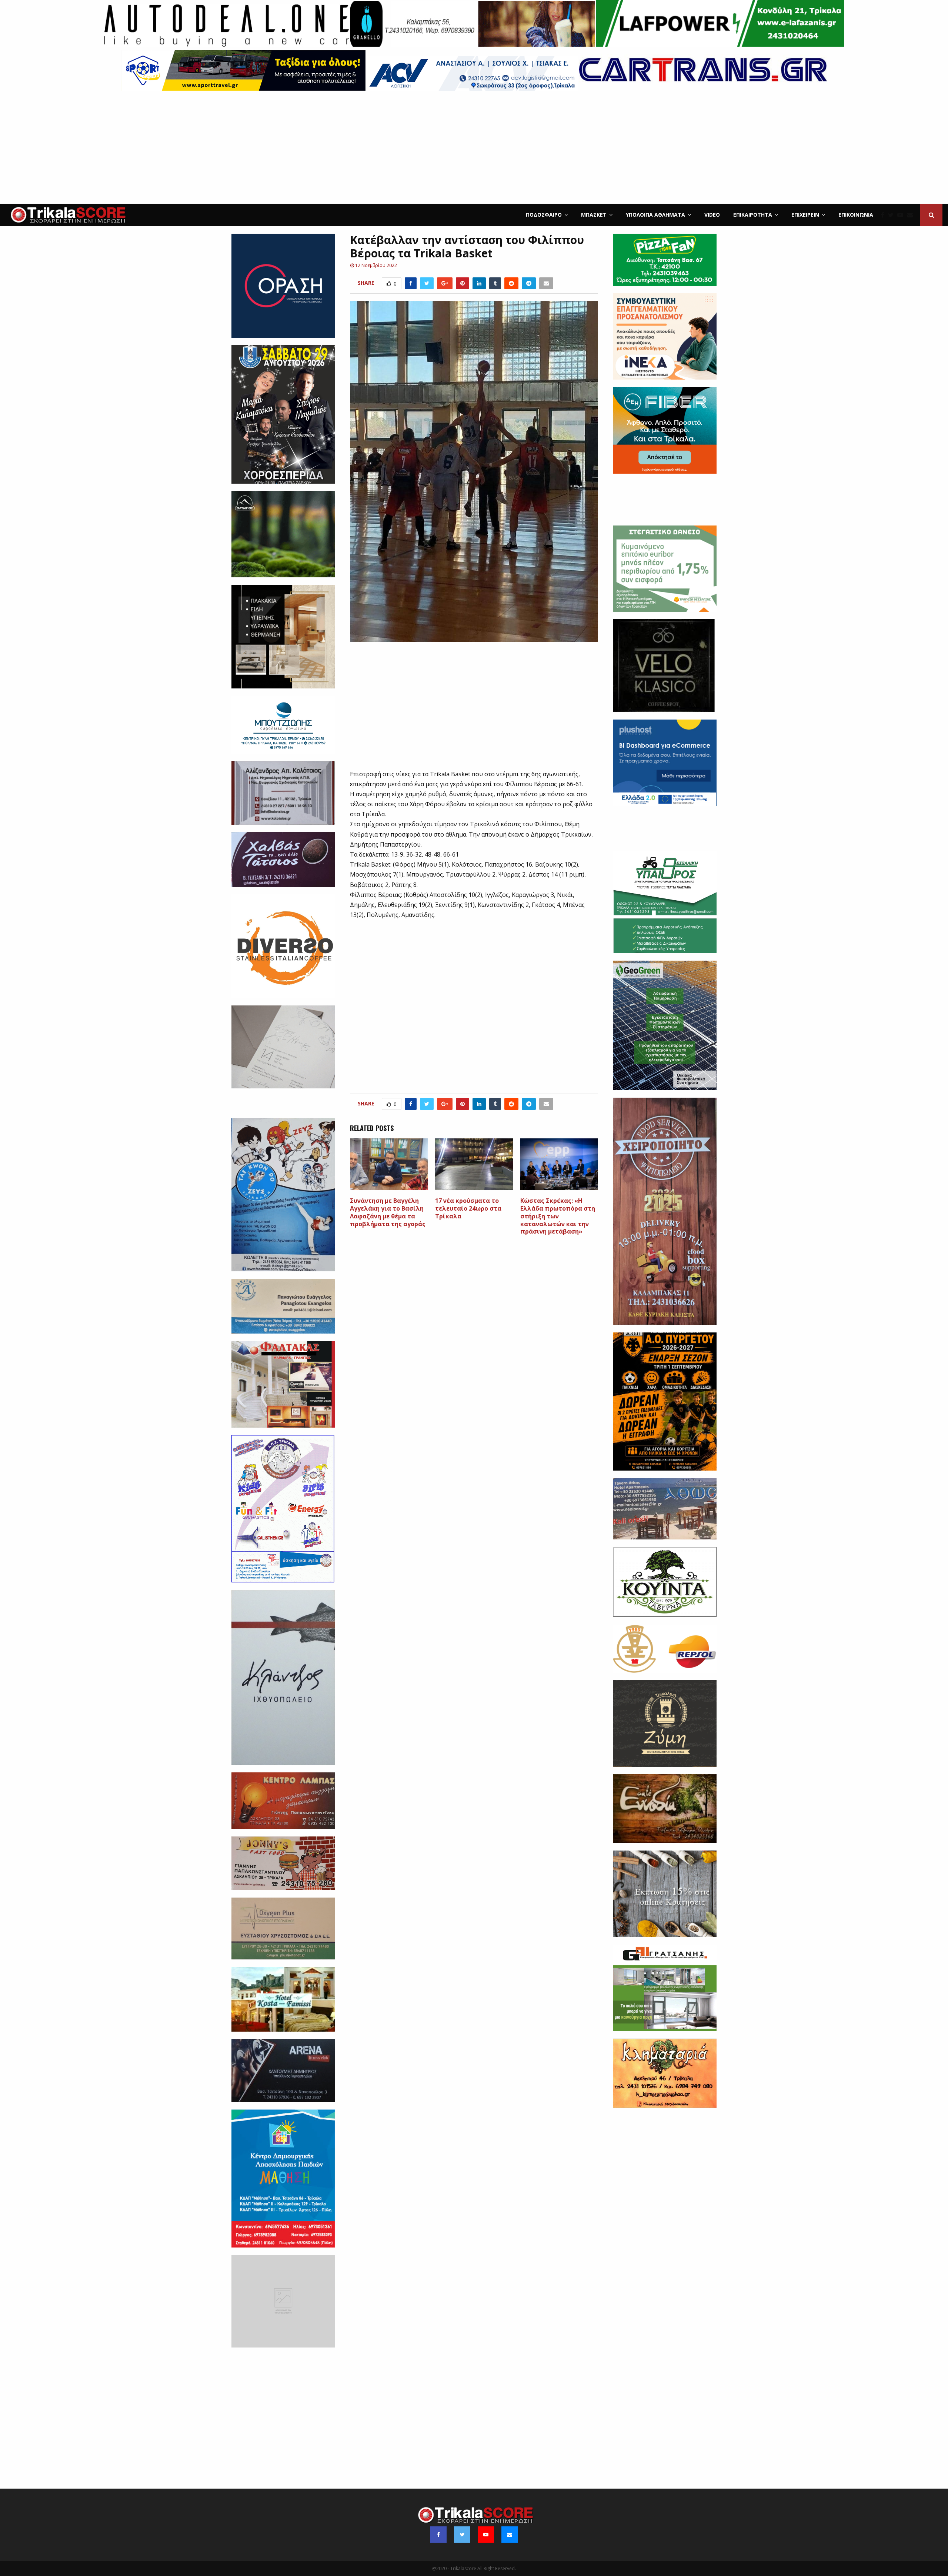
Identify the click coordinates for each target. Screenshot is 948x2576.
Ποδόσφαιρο (544, 215)
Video (712, 215)
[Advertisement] (474, 148)
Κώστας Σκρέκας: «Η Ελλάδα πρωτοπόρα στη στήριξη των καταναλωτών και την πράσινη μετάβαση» (558, 1216)
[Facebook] (884, 215)
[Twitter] (893, 215)
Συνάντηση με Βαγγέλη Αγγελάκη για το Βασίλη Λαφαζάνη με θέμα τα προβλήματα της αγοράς (388, 1212)
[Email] (912, 215)
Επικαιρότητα (753, 215)
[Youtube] (902, 215)
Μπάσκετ (594, 215)
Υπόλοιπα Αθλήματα (655, 215)
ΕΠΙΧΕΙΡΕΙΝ (805, 215)
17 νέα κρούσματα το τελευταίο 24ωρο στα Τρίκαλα (468, 1208)
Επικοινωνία (856, 215)
